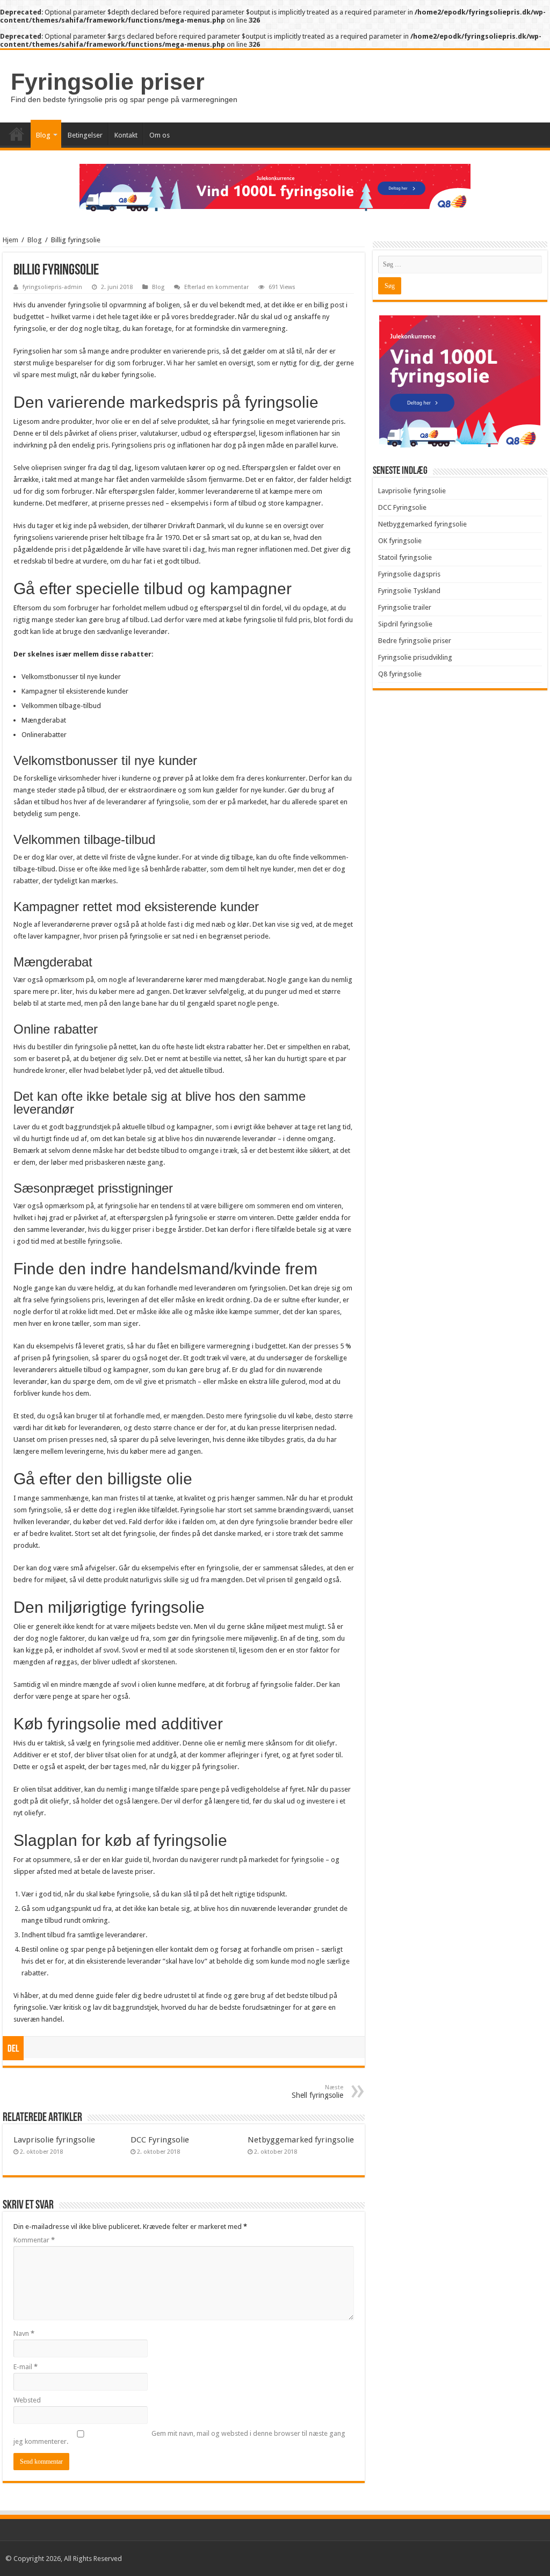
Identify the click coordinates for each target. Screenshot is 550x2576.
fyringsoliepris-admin (52, 287)
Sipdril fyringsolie (405, 624)
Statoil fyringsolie (405, 557)
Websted (27, 2400)
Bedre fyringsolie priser (415, 641)
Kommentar (34, 2240)
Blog (43, 135)
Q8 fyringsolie (400, 674)
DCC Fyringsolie (160, 2140)
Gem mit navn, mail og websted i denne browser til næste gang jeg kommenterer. (179, 2437)
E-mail (26, 2367)
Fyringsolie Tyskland (409, 591)
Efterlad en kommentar (216, 287)
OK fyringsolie (400, 541)
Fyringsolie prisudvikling (415, 657)
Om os (160, 135)
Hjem (10, 240)
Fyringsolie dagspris (409, 574)
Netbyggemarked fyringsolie (301, 2140)
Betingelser (85, 135)
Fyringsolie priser (108, 82)
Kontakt (126, 135)
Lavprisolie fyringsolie (54, 2140)
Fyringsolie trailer (405, 607)
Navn (24, 2333)
